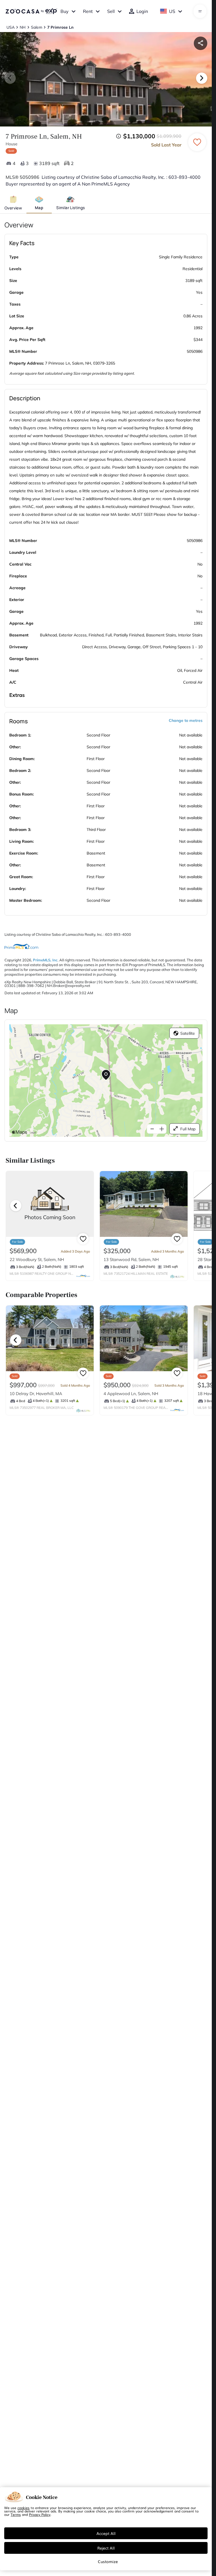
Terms (16, 2514)
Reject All (106, 2548)
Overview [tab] (13, 208)
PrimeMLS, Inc (45, 960)
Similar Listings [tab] (70, 208)
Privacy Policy (40, 2514)
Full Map (188, 1129)
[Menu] (200, 11)
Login (142, 11)
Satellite (188, 1033)
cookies (23, 2508)
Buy (65, 11)
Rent (88, 11)
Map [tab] (39, 208)
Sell (111, 11)
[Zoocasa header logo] (31, 11)
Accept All (106, 2533)
